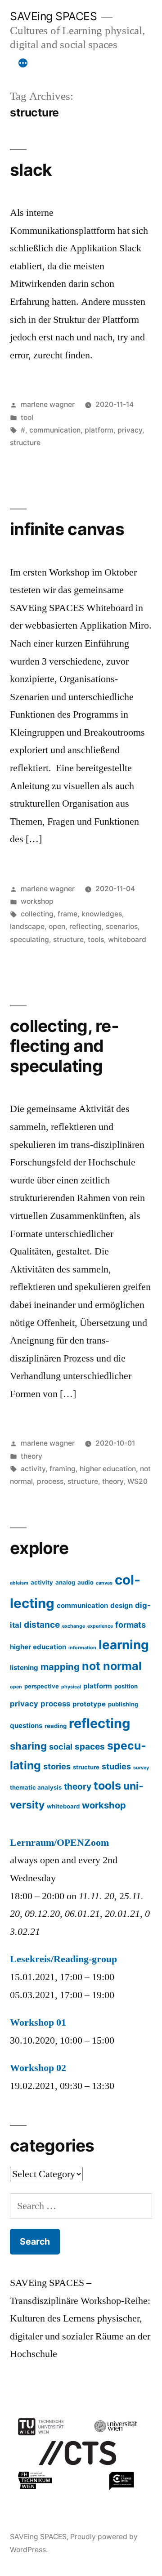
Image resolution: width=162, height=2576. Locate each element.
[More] (23, 63)
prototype (89, 1704)
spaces (90, 1747)
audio (85, 1582)
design (121, 1605)
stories (57, 1766)
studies (116, 1766)
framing (63, 1469)
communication (55, 430)
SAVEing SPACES (53, 16)
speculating (29, 940)
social (61, 1746)
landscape (27, 926)
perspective (42, 1686)
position (126, 1686)
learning (124, 1645)
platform (99, 430)
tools (96, 940)
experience (100, 1626)
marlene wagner (48, 404)
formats (130, 1625)
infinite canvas (67, 529)
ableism (19, 1583)
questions (26, 1726)
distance (42, 1625)
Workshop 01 (38, 2022)
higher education (108, 1469)
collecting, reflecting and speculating (64, 1046)
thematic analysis (36, 1787)
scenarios (122, 926)
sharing (28, 1746)
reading (56, 1726)
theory (31, 1456)
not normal (112, 1666)
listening (24, 1667)
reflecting (85, 926)
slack (31, 170)
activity (33, 1469)
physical (71, 1687)
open (57, 926)
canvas (104, 1583)
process (50, 1481)
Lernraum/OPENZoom (59, 1843)
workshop (37, 901)
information (82, 1648)
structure (25, 443)
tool (27, 417)
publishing (123, 1704)
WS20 (137, 1481)
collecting (37, 914)
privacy (130, 430)
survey (141, 1768)
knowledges (102, 914)
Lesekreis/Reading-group (63, 1959)
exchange (74, 1626)
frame (67, 914)
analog (65, 1582)
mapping (60, 1667)
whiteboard (127, 940)
